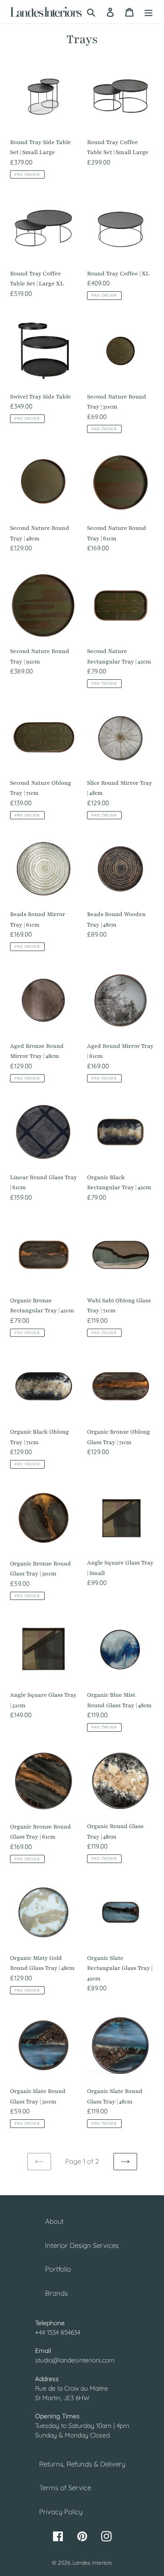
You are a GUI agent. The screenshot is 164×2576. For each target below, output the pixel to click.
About (54, 2221)
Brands (56, 2293)
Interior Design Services (82, 2245)
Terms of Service (65, 2488)
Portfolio (58, 2269)
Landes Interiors (92, 2563)
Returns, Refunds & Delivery (82, 2464)
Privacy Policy (61, 2512)
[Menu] (149, 12)
